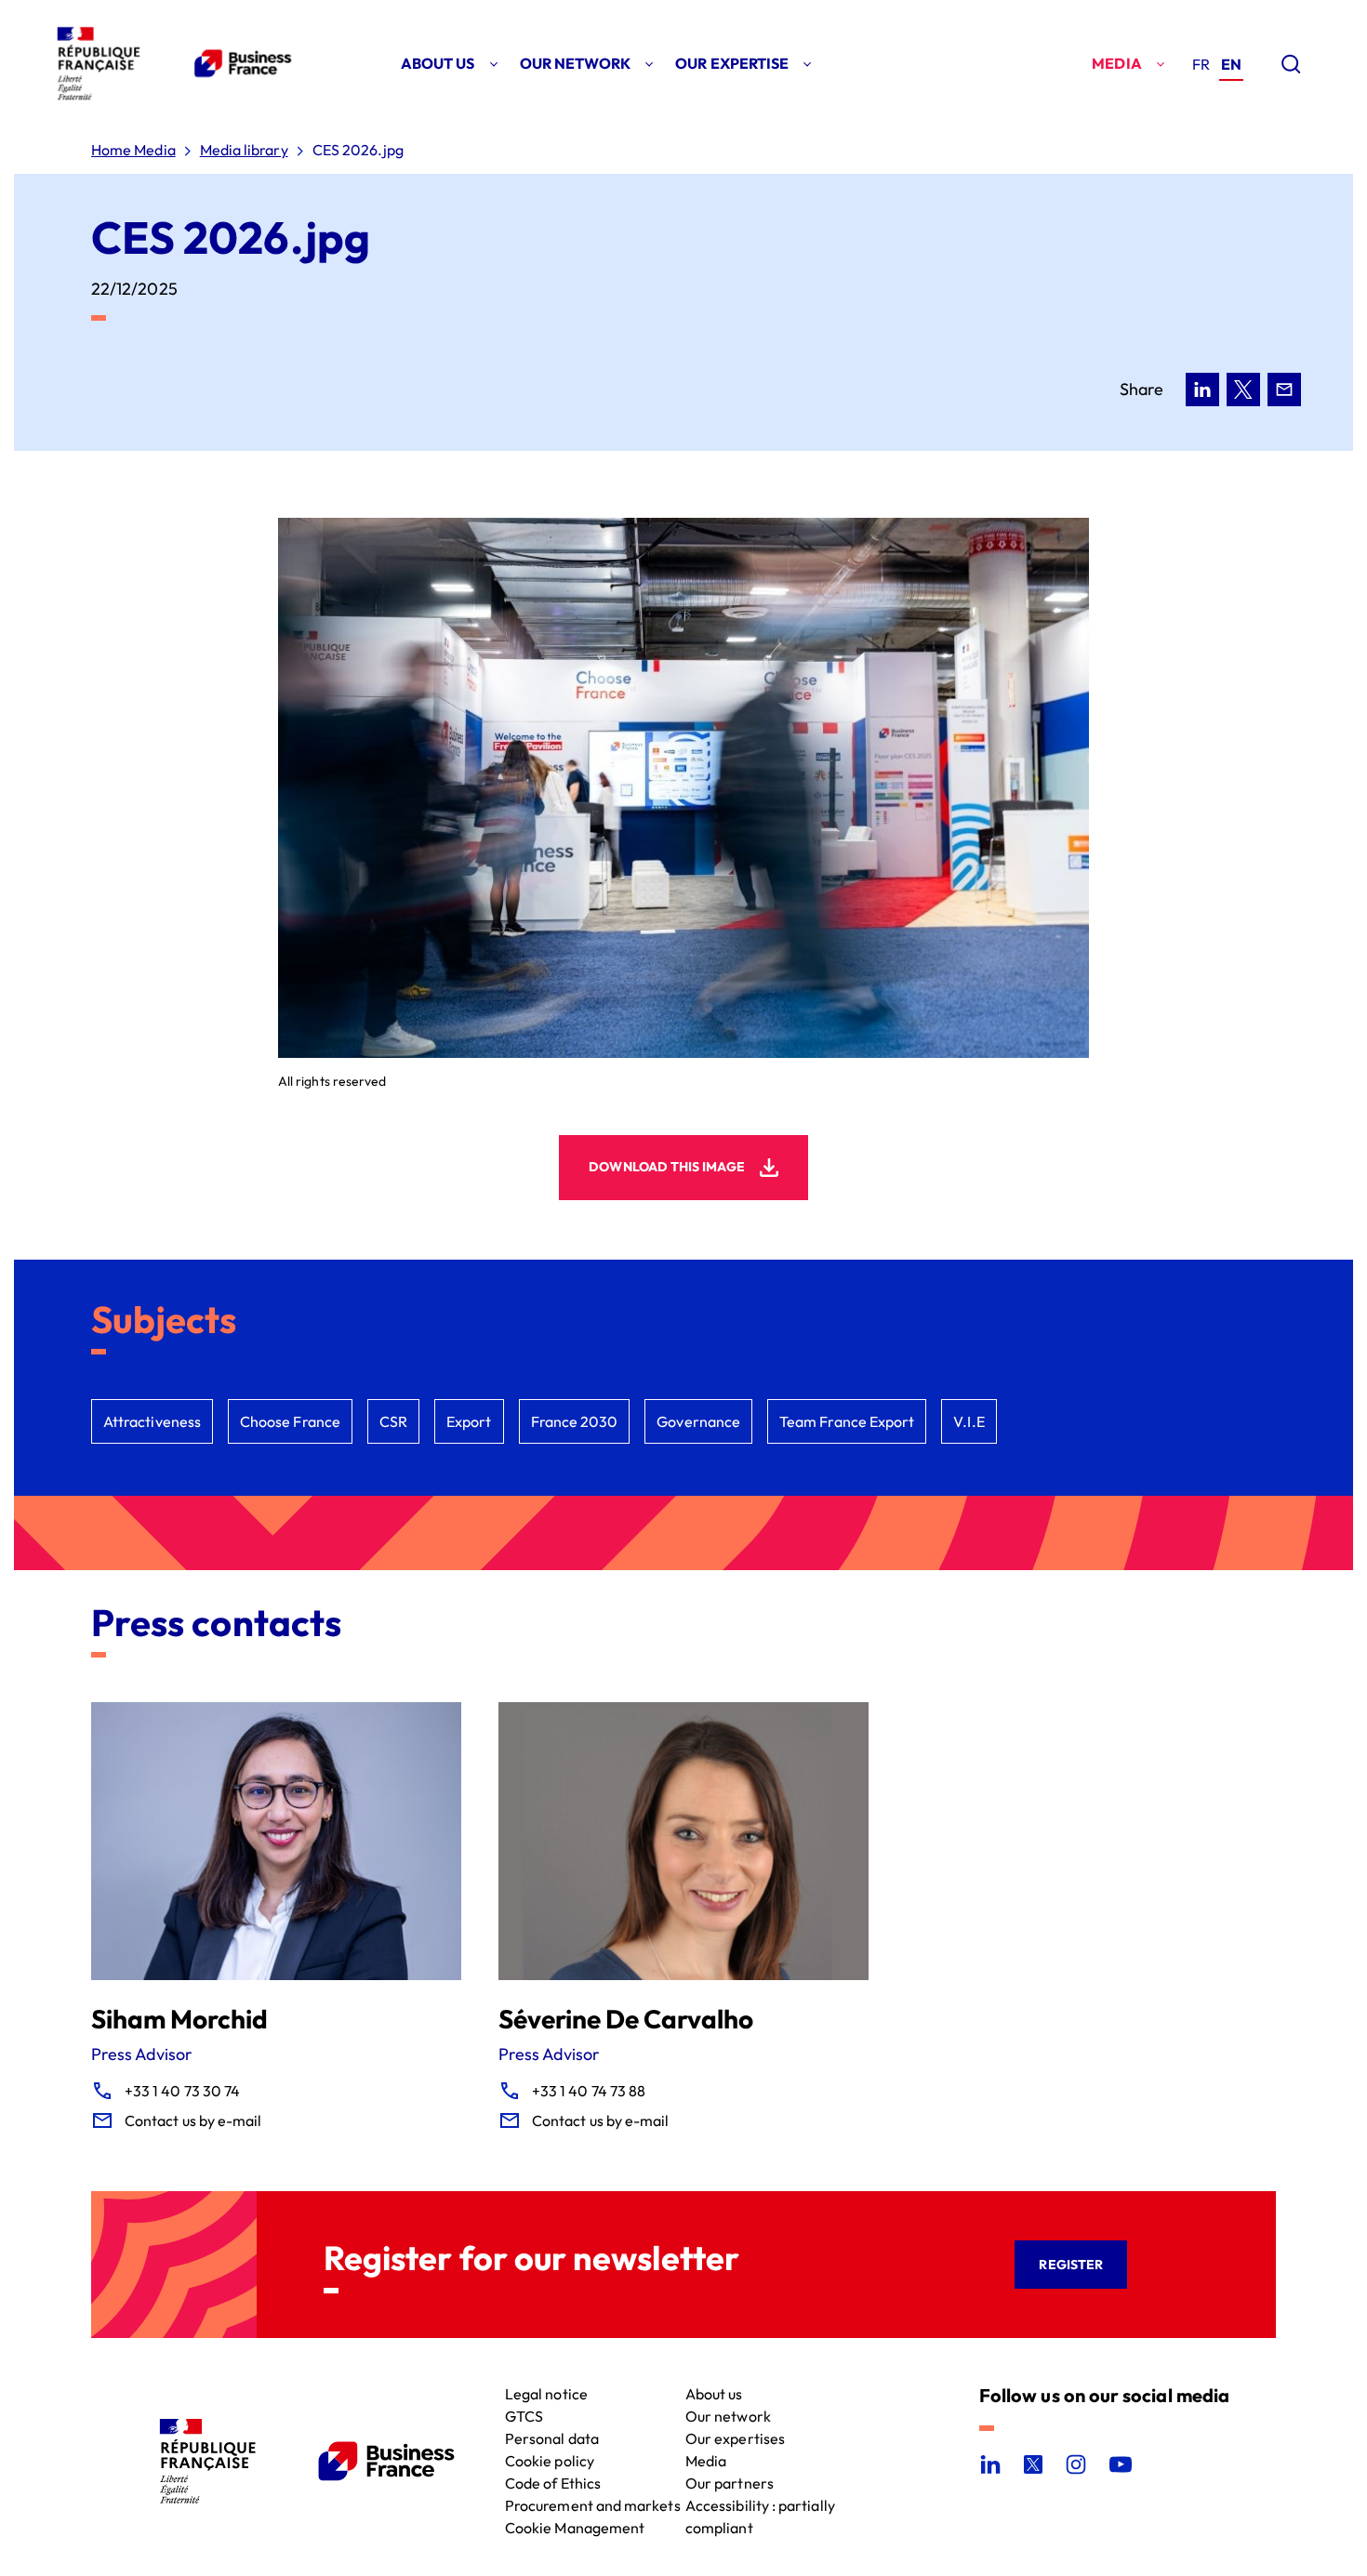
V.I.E (969, 1421)
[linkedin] (990, 2464)
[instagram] (1076, 2464)
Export (469, 1421)
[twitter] (1033, 2464)
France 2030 (575, 1421)
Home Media (133, 150)
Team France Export (847, 1421)
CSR (393, 1421)
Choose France (290, 1421)
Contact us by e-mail (193, 2120)
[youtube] (1121, 2464)
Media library (244, 150)
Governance (698, 1421)
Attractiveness (152, 1421)
